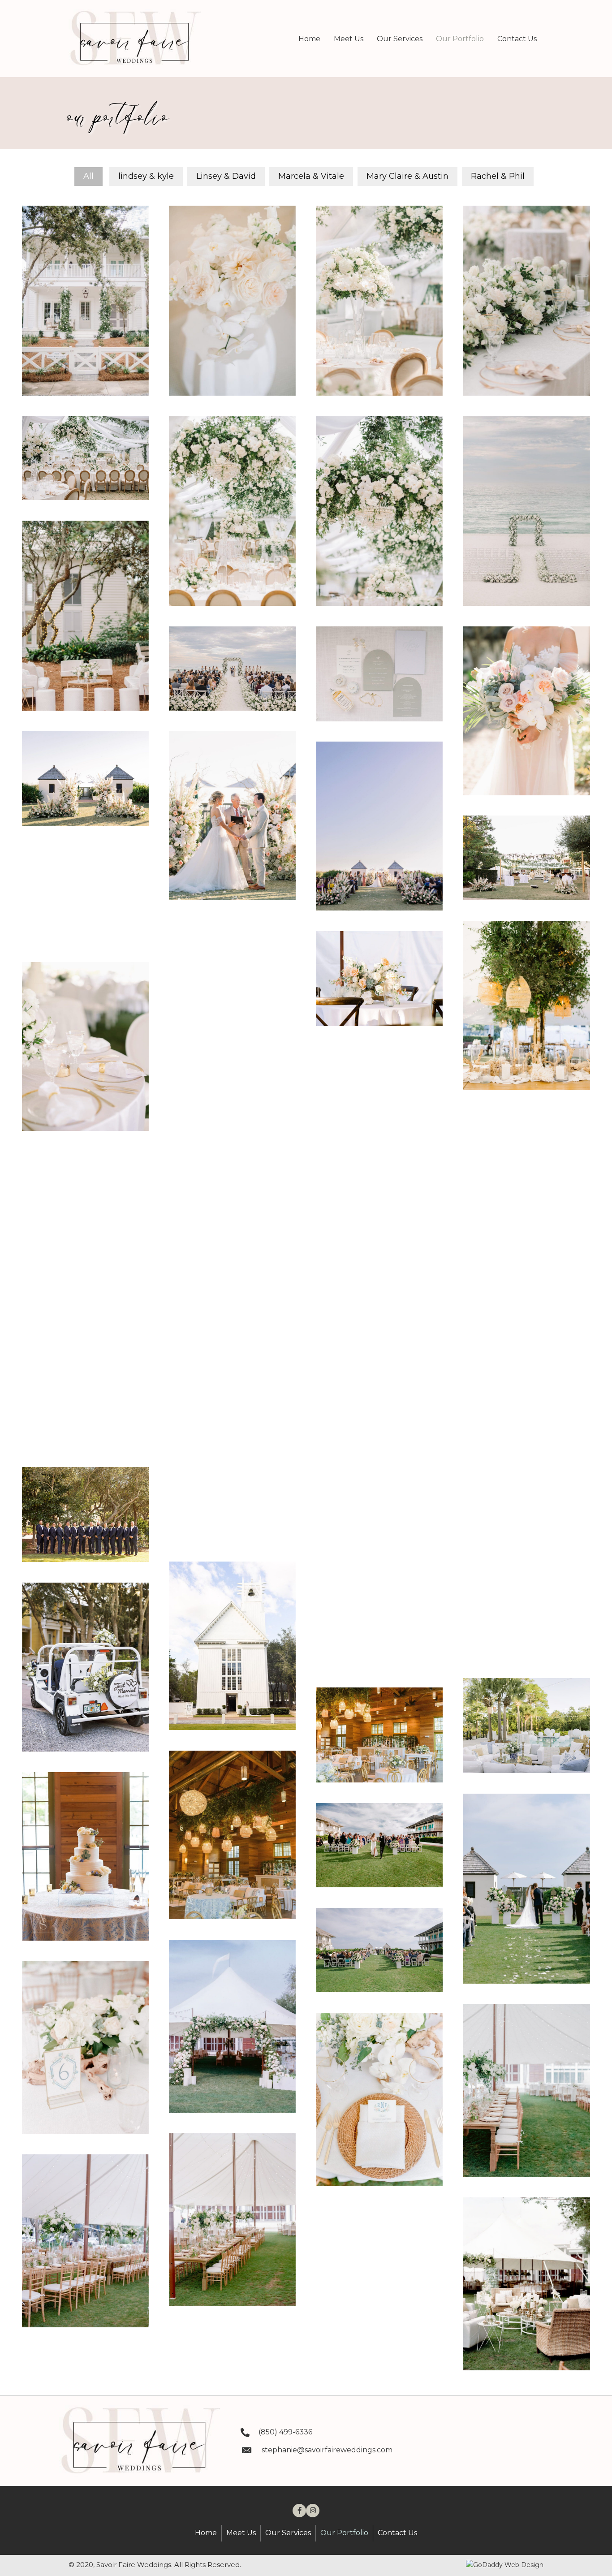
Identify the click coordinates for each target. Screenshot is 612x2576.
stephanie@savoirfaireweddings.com (327, 2450)
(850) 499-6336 (285, 2432)
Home (206, 2533)
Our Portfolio (344, 2533)
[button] (299, 2511)
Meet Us (241, 2533)
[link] (309, 39)
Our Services (288, 2533)
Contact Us (397, 2533)
